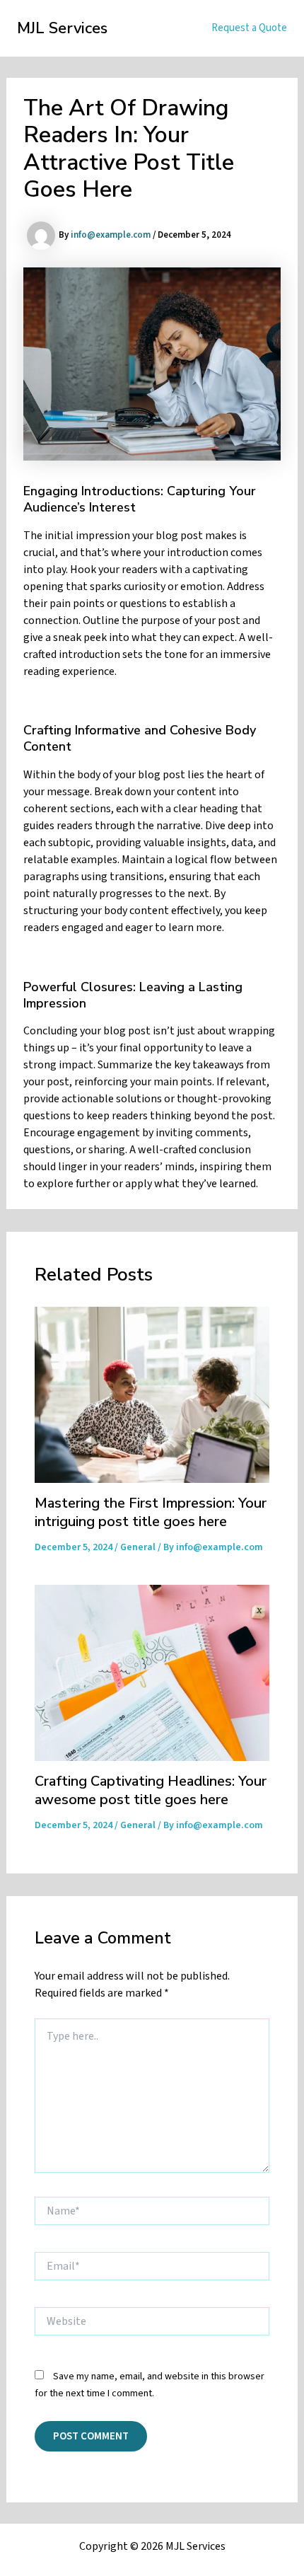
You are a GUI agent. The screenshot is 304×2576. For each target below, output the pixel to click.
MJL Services (62, 28)
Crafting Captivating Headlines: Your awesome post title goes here (151, 1790)
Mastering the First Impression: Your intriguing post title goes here (151, 1512)
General (138, 1547)
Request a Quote (249, 28)
